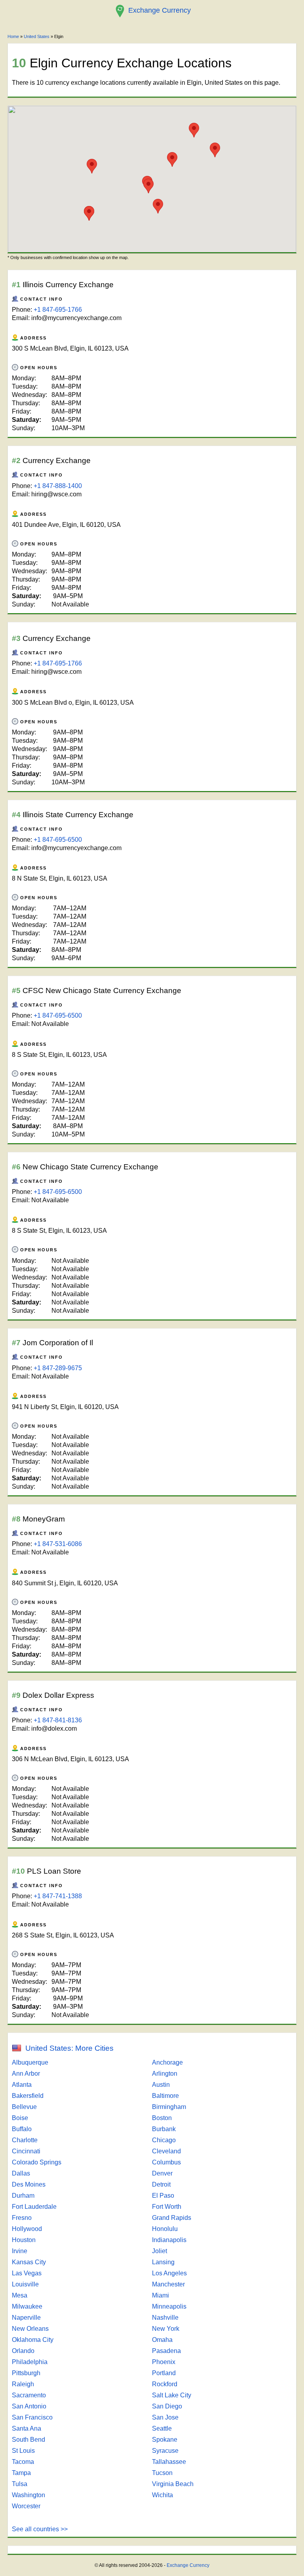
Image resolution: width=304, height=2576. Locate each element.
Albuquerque (30, 2062)
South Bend (28, 2440)
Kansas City (29, 2262)
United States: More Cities (69, 2048)
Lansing (163, 2262)
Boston (162, 2118)
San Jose (165, 2417)
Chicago (164, 2140)
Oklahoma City (33, 2340)
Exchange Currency (188, 2565)
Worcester (26, 2506)
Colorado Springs (37, 2162)
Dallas (21, 2173)
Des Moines (29, 2184)
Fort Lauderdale (34, 2207)
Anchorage (167, 2062)
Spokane (165, 2440)
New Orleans (30, 2329)
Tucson (162, 2473)
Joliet (160, 2251)
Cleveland (166, 2151)
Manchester (168, 2284)
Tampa (21, 2473)
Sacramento (29, 2395)
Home (13, 36)
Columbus (166, 2162)
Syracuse (165, 2451)
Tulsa (20, 2484)
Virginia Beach (173, 2484)
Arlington (165, 2074)
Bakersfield (28, 2096)
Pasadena (166, 2351)
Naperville (26, 2318)
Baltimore (165, 2096)
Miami (161, 2295)
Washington (28, 2495)
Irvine (20, 2251)
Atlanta (22, 2085)
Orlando (23, 2351)
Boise (20, 2118)
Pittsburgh (26, 2373)
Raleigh (23, 2384)
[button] (172, 159)
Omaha (162, 2340)
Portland (164, 2373)
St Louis (23, 2451)
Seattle (162, 2428)
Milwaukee (27, 2306)
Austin (161, 2085)
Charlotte (25, 2140)
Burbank (164, 2129)
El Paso (163, 2196)
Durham (23, 2196)
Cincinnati (26, 2151)
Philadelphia (30, 2362)
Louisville (25, 2284)
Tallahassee (169, 2462)
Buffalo (22, 2129)
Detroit (161, 2184)
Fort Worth (167, 2207)
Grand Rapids (172, 2218)
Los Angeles (169, 2273)
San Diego (167, 2406)
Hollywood (27, 2229)
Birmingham (169, 2107)
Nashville (165, 2318)
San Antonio (29, 2406)
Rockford (165, 2384)
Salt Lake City (172, 2395)
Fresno (22, 2218)
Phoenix (164, 2362)
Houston (24, 2240)
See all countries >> (40, 2529)
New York (166, 2329)
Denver (162, 2173)
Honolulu (165, 2229)
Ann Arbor (26, 2074)
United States (37, 36)
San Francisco (32, 2417)
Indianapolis (169, 2240)
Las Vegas (27, 2273)
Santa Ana (27, 2428)
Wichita (162, 2495)
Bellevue (24, 2107)
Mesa (20, 2295)
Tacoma (23, 2462)
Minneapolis (169, 2306)
